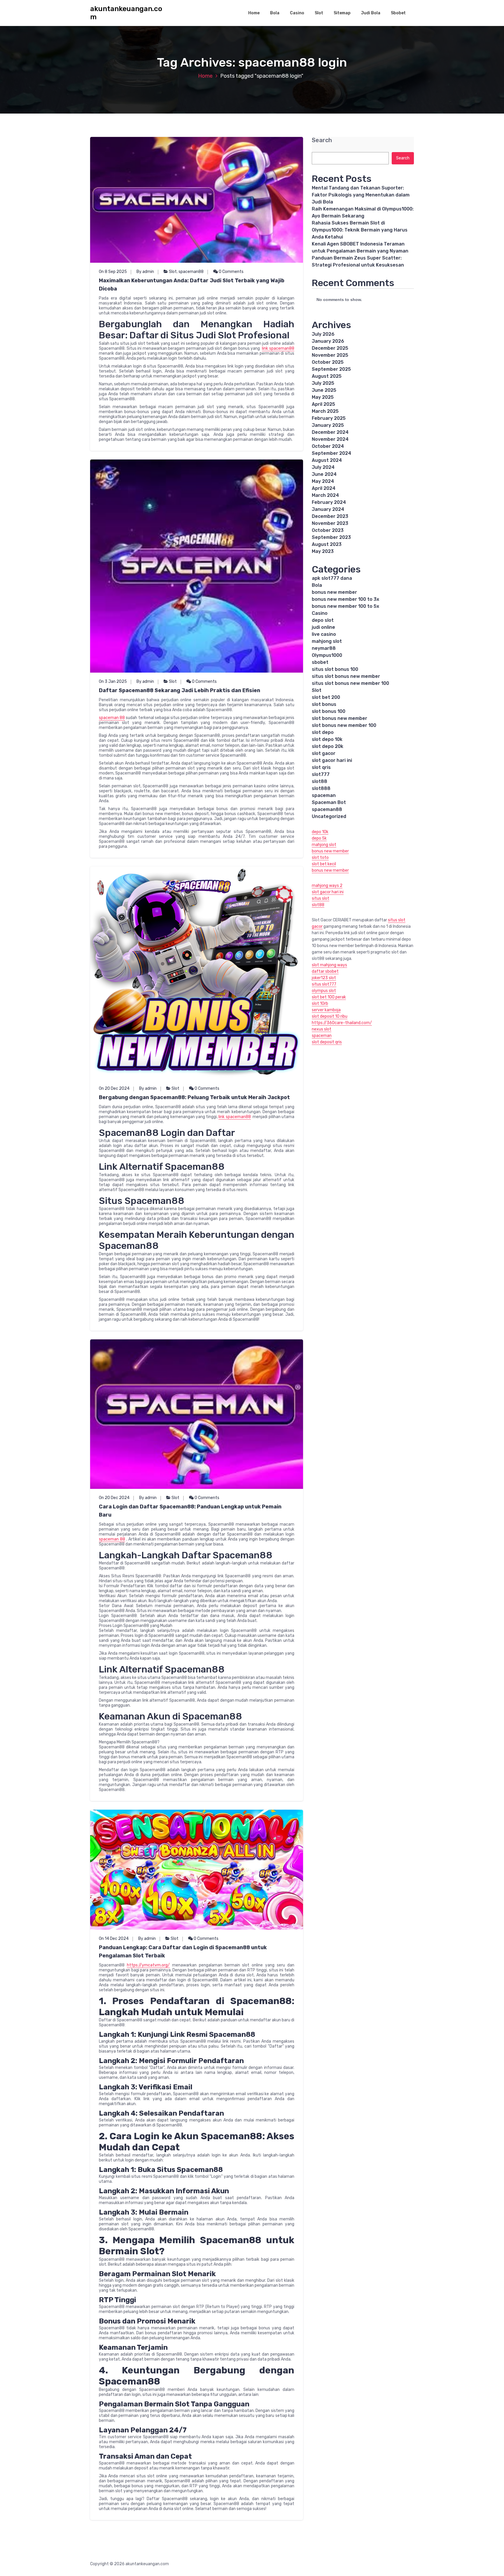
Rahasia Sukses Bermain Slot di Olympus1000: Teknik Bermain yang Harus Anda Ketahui (360, 230)
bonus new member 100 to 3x (345, 599)
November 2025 (330, 355)
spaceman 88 (112, 718)
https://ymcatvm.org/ (148, 1965)
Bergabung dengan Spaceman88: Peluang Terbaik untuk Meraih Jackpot (194, 1097)
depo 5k (319, 838)
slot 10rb (320, 1004)
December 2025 (330, 348)
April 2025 (323, 404)
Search (322, 140)
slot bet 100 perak (329, 997)
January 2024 (328, 509)
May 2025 (323, 397)
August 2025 (327, 376)
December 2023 (330, 516)
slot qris (321, 767)
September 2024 (331, 453)
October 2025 (328, 362)
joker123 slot (324, 978)
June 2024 (324, 474)
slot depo (323, 732)
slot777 (321, 774)
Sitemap (342, 13)
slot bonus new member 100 (344, 725)
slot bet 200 (326, 697)
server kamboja (326, 1010)
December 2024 (330, 432)
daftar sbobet (325, 971)
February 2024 (329, 502)
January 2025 (328, 425)
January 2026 (328, 341)
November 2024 (330, 439)
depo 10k (320, 832)
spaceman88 (191, 272)
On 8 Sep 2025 (113, 272)
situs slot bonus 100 (335, 669)
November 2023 (330, 523)
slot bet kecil (324, 864)
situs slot (321, 898)
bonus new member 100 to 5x (345, 606)
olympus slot (324, 991)
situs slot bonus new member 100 (350, 683)
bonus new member (334, 592)
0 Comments (231, 272)
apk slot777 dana (332, 578)
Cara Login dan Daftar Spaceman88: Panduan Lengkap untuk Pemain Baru (190, 1511)
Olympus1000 (327, 655)
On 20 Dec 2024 (114, 1088)
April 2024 (324, 488)
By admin (145, 272)
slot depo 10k (327, 739)
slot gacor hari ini (332, 760)
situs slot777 (324, 984)
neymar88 (324, 648)
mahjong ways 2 (327, 886)
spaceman (324, 795)
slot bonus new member (339, 718)
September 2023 (331, 537)
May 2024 (323, 481)
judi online (323, 627)
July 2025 (323, 383)
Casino (297, 13)
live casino (324, 634)
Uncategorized (329, 816)
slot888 (321, 788)
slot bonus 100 (329, 711)
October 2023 (328, 530)
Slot (319, 13)
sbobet (320, 662)
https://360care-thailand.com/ (342, 1023)
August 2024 (327, 460)
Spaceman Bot (329, 802)
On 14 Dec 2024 (114, 1939)
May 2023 (323, 551)
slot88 (320, 781)
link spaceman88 (278, 348)
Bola (275, 13)
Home (254, 13)
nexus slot (322, 1029)
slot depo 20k (328, 746)
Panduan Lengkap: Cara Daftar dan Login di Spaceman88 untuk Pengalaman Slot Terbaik (183, 1952)
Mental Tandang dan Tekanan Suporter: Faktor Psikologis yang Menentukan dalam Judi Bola (361, 195)
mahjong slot (327, 641)
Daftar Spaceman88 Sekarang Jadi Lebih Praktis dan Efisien (180, 690)
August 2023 (327, 544)
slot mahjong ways (329, 965)
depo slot (323, 620)
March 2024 (325, 495)
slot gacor (324, 753)
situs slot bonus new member (346, 676)
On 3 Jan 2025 (113, 682)
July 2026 (323, 334)
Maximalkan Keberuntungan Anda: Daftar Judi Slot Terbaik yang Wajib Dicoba (192, 285)
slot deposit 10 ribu (330, 1016)
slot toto (320, 858)
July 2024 (323, 467)
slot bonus (324, 704)
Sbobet (398, 13)
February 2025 (329, 418)
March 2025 (325, 411)
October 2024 (328, 446)
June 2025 (324, 390)
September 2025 (331, 369)
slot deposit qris (327, 1042)
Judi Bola (371, 13)
